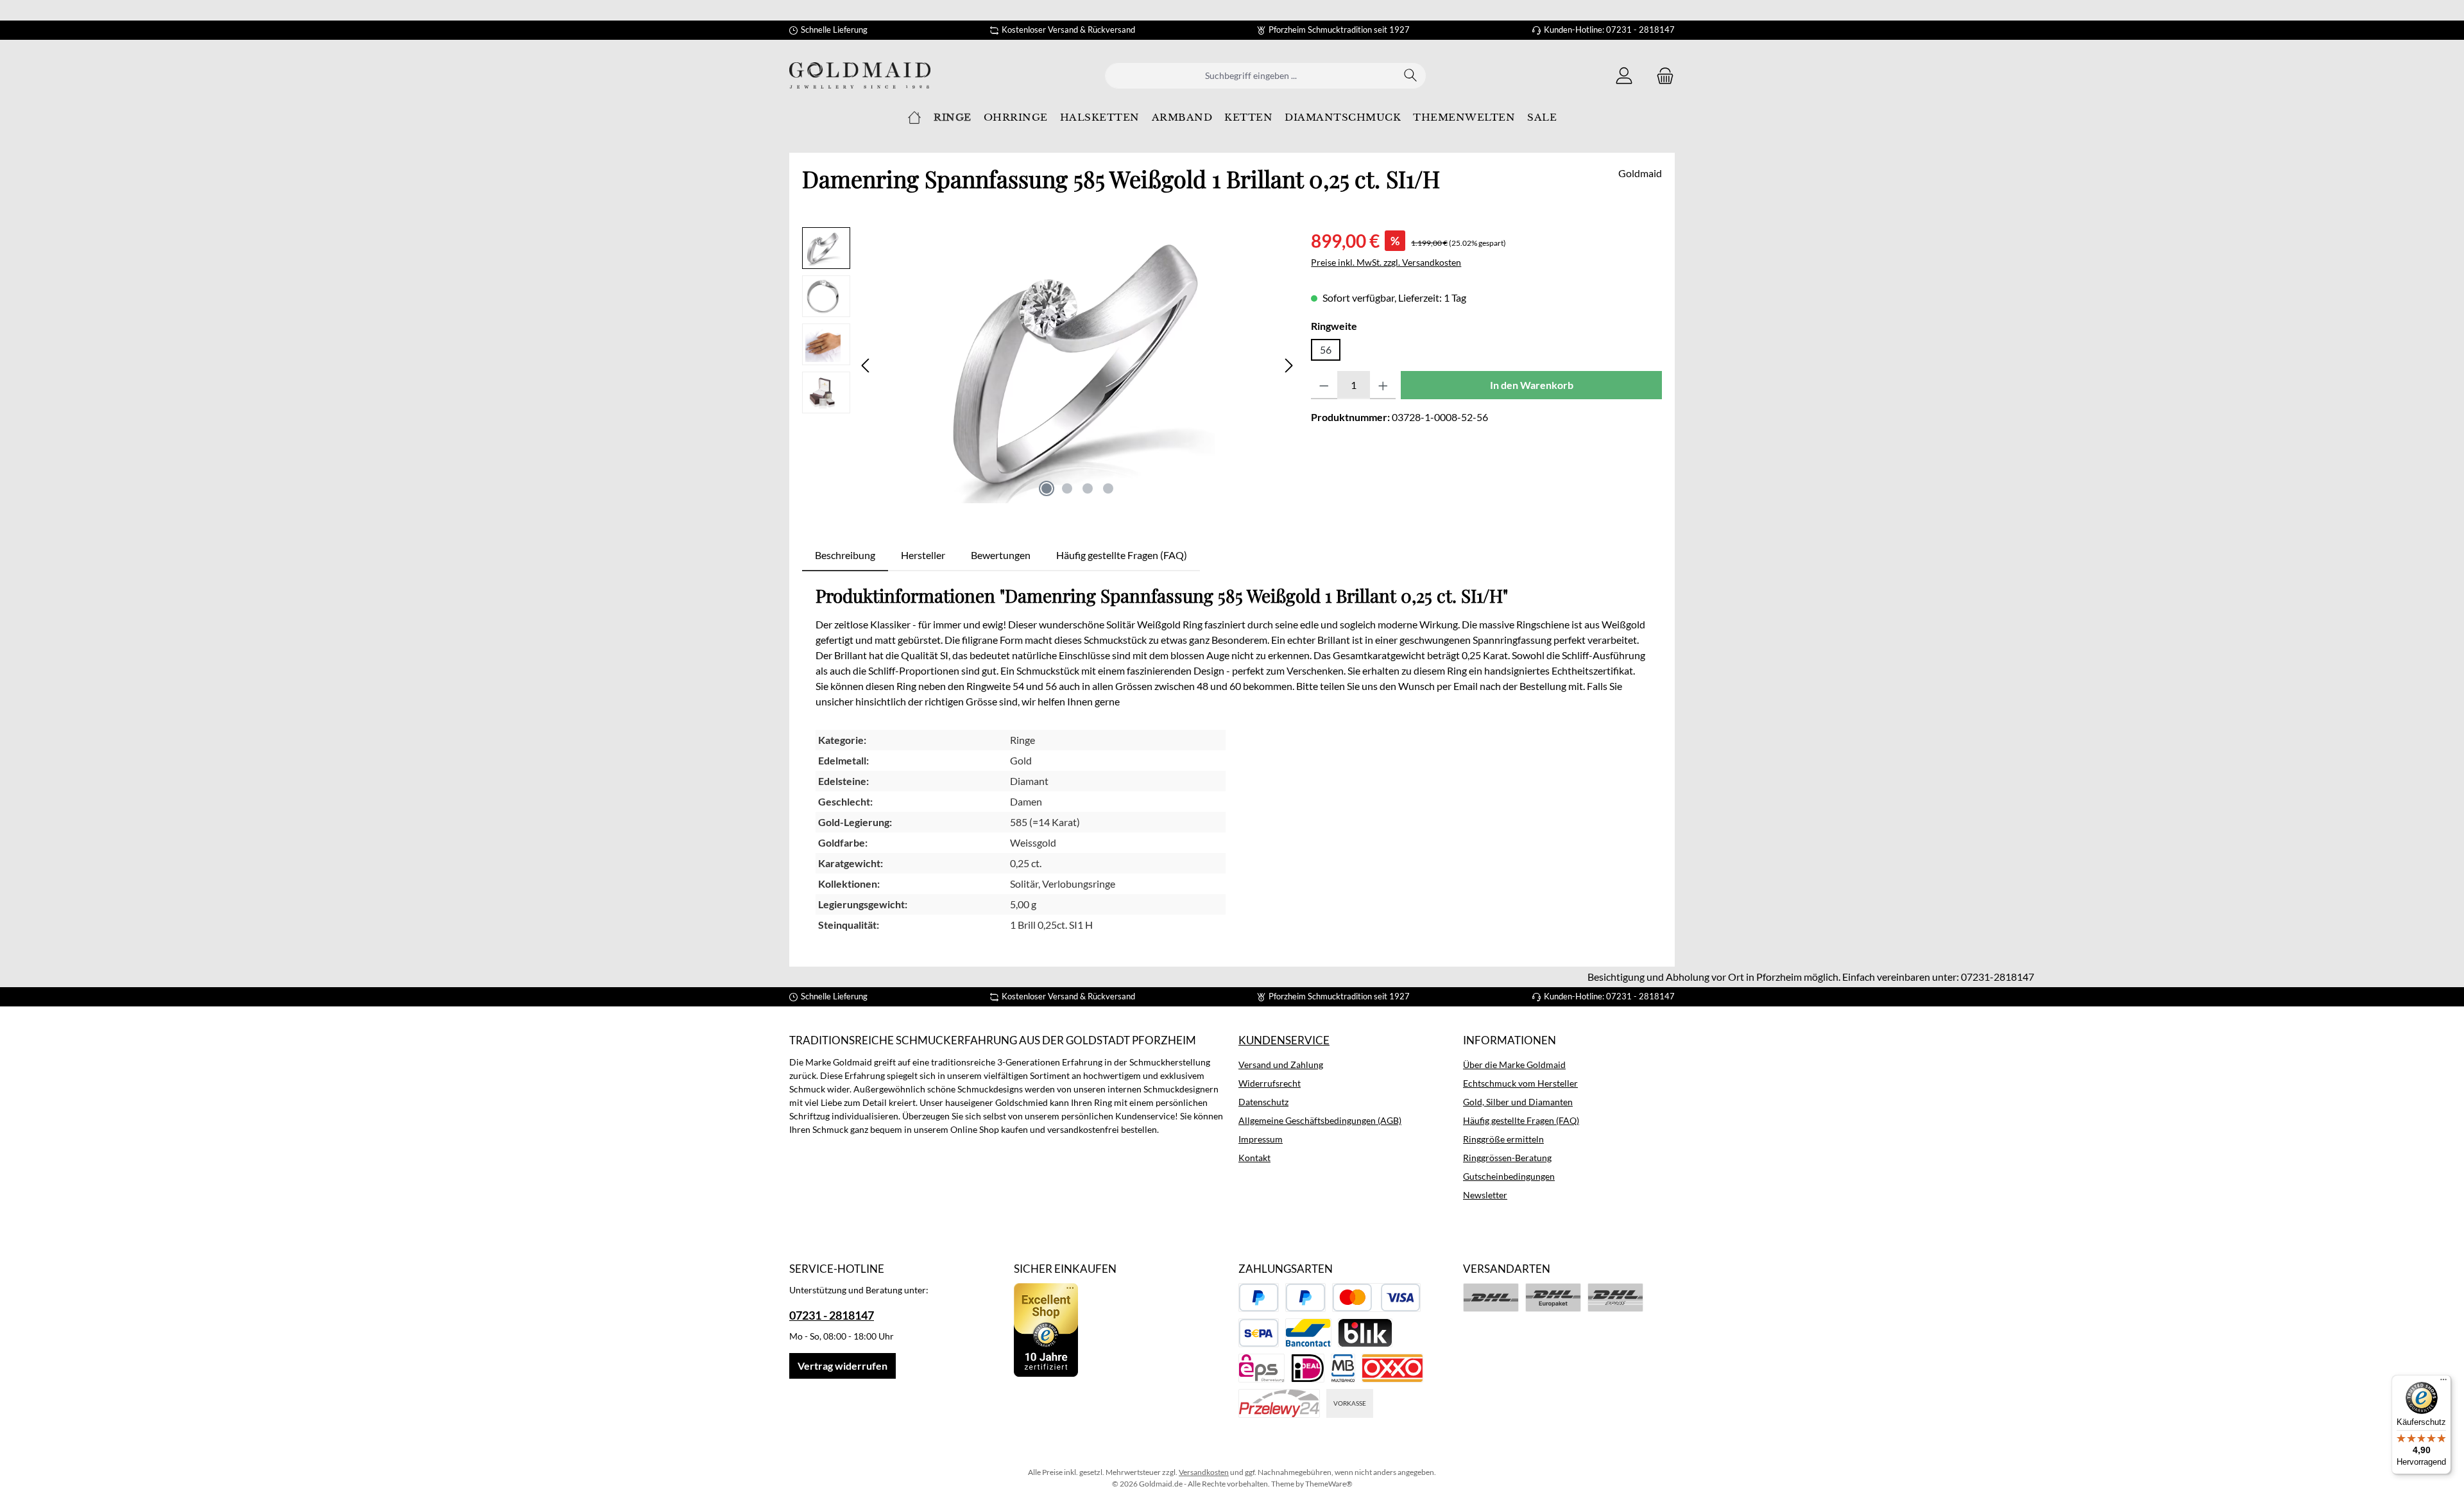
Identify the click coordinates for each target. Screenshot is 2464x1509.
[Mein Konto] (1624, 75)
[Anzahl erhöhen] (1383, 385)
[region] (1050, 365)
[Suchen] (1411, 76)
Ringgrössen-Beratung (1507, 1158)
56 (1326, 349)
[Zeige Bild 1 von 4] (1047, 488)
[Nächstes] (1288, 366)
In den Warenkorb (1532, 385)
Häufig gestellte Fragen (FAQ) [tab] (1122, 555)
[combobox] (1251, 76)
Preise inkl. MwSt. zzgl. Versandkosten (1386, 262)
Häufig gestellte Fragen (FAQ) (1521, 1120)
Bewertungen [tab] (1001, 555)
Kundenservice (1284, 1040)
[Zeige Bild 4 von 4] (1108, 488)
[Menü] (2443, 1383)
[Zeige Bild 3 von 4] (1088, 488)
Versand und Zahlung (1281, 1065)
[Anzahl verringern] (1324, 385)
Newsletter (1485, 1195)
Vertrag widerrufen (843, 1366)
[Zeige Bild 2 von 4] (1067, 488)
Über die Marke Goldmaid (1514, 1065)
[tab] (845, 555)
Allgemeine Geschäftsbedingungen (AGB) (1320, 1120)
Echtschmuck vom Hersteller (1520, 1083)
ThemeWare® (1329, 1484)
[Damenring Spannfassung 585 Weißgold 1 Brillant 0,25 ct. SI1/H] (1077, 365)
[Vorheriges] (866, 366)
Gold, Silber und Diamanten (1518, 1102)
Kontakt (1254, 1158)
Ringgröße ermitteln (1503, 1139)
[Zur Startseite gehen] (860, 75)
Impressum (1261, 1139)
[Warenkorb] (1661, 75)
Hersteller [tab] (923, 555)
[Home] (914, 117)
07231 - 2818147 (832, 1315)
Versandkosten (1204, 1472)
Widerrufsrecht (1270, 1083)
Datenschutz (1263, 1102)
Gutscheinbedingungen (1509, 1176)
